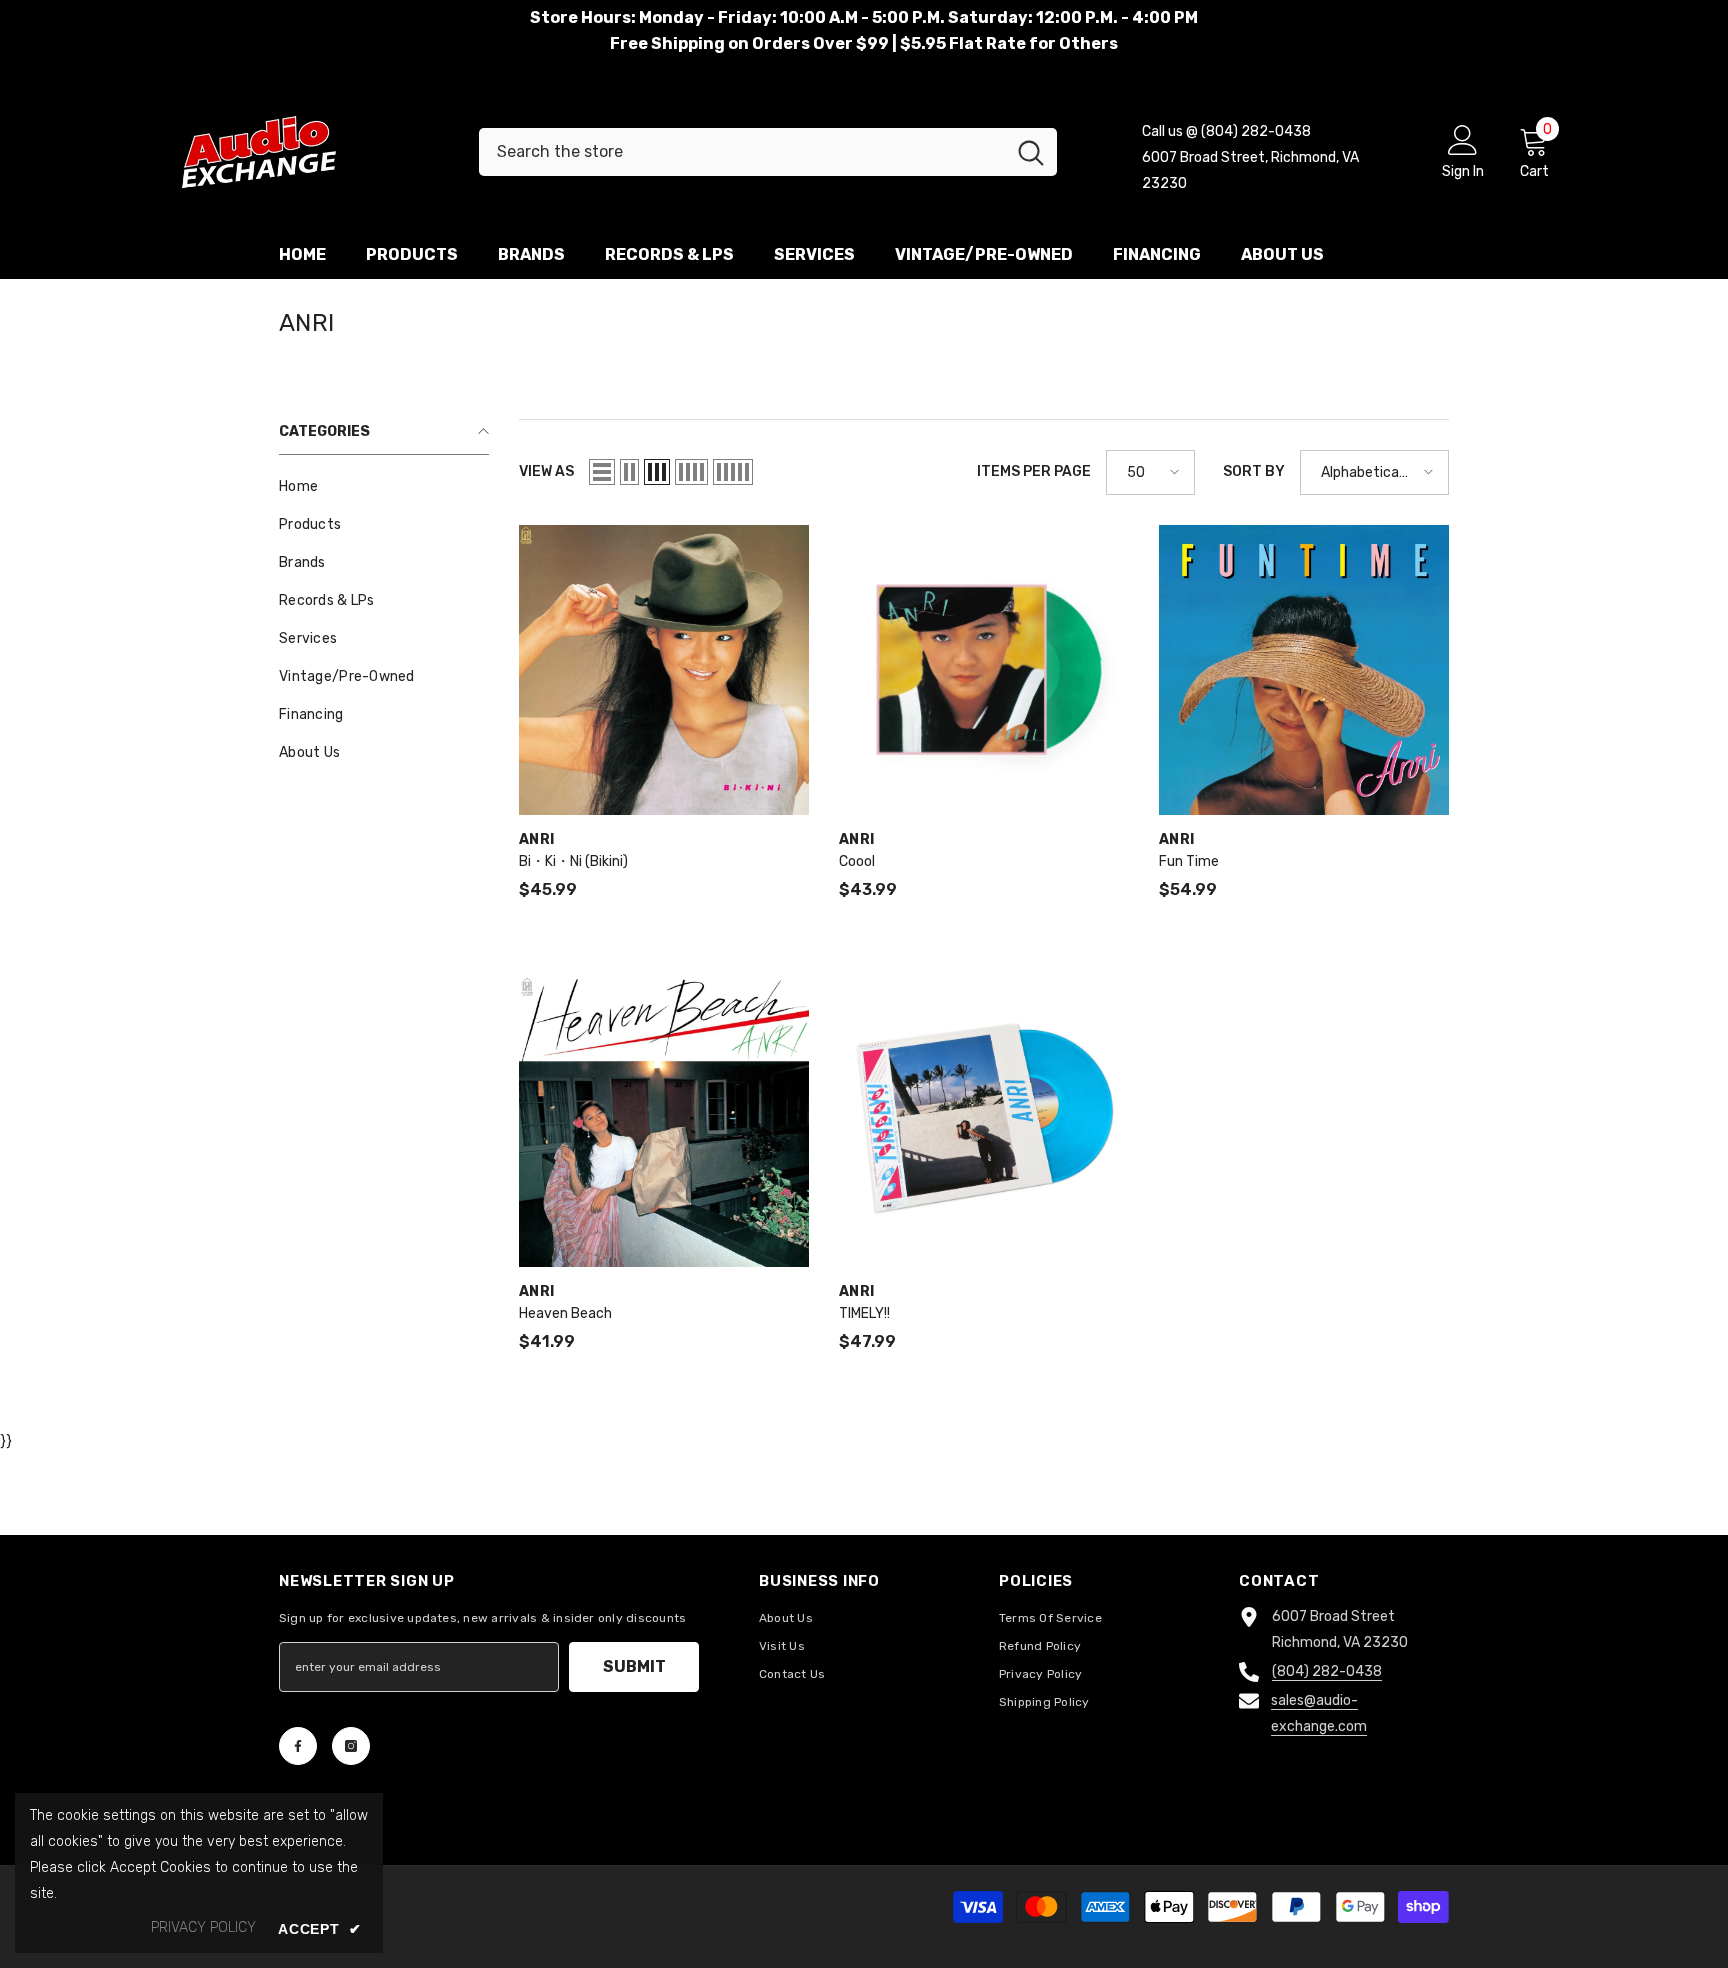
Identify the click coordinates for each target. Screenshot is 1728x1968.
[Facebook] (298, 1746)
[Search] (768, 152)
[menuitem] (384, 487)
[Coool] (984, 670)
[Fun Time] (1304, 670)
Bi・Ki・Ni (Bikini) (573, 861)
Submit (634, 1666)
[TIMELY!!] (984, 1122)
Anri (536, 839)
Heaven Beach (565, 1313)
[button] (602, 472)
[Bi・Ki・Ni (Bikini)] (664, 670)
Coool (857, 861)
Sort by (1254, 471)
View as (546, 471)
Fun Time (1189, 861)
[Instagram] (351, 1746)
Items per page (1034, 471)
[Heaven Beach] (664, 1122)
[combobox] (742, 152)
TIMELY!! (864, 1313)
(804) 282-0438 (1327, 1671)
